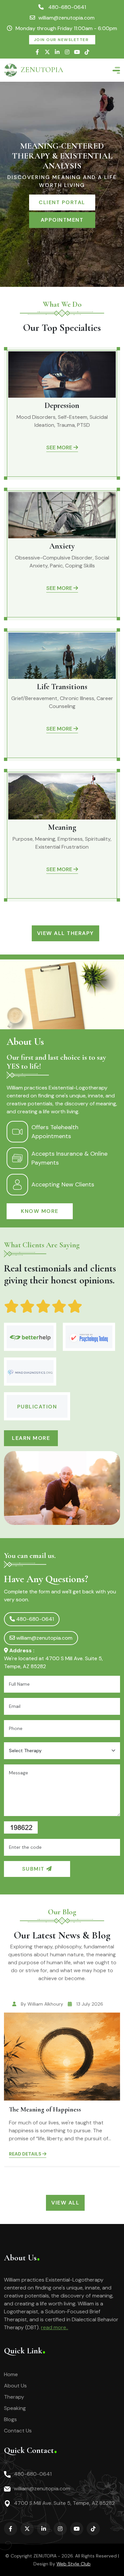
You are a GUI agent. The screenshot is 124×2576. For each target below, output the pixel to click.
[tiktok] (87, 52)
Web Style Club (74, 2564)
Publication (37, 1407)
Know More (40, 1211)
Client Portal (62, 202)
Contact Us (18, 2431)
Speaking (15, 2408)
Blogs (10, 2419)
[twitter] (47, 52)
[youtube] (77, 52)
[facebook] (37, 52)
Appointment (62, 220)
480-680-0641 (66, 7)
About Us (15, 2386)
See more (60, 447)
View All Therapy (65, 933)
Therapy (14, 2397)
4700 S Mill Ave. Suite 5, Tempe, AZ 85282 (64, 2503)
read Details (26, 2154)
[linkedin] (57, 52)
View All (65, 2203)
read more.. (55, 2327)
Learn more (31, 1438)
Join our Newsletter (62, 40)
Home (11, 2374)
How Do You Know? (36, 2110)
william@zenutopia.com (66, 18)
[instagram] (67, 52)
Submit (34, 1869)
